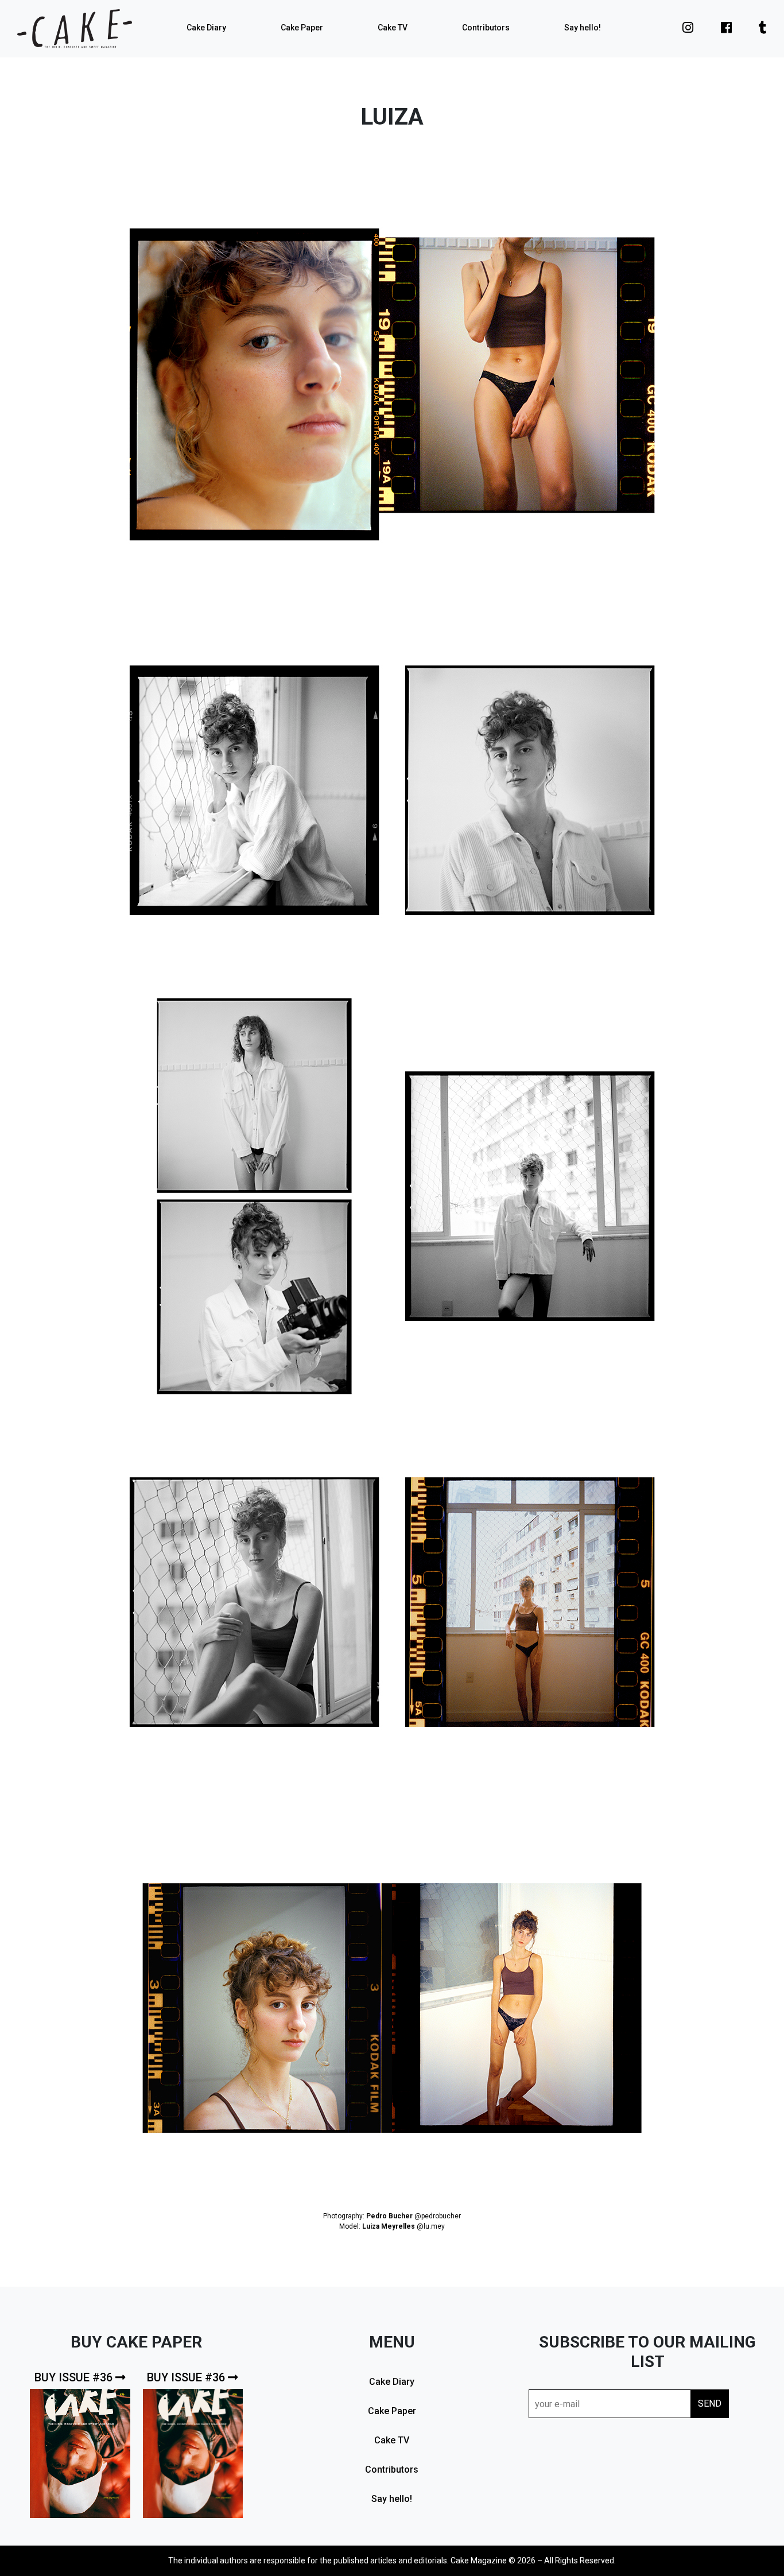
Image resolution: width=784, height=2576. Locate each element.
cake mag (75, 29)
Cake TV (393, 28)
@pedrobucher (438, 2216)
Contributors (486, 28)
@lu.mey (431, 2226)
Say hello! (583, 28)
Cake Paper (302, 28)
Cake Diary (206, 28)
